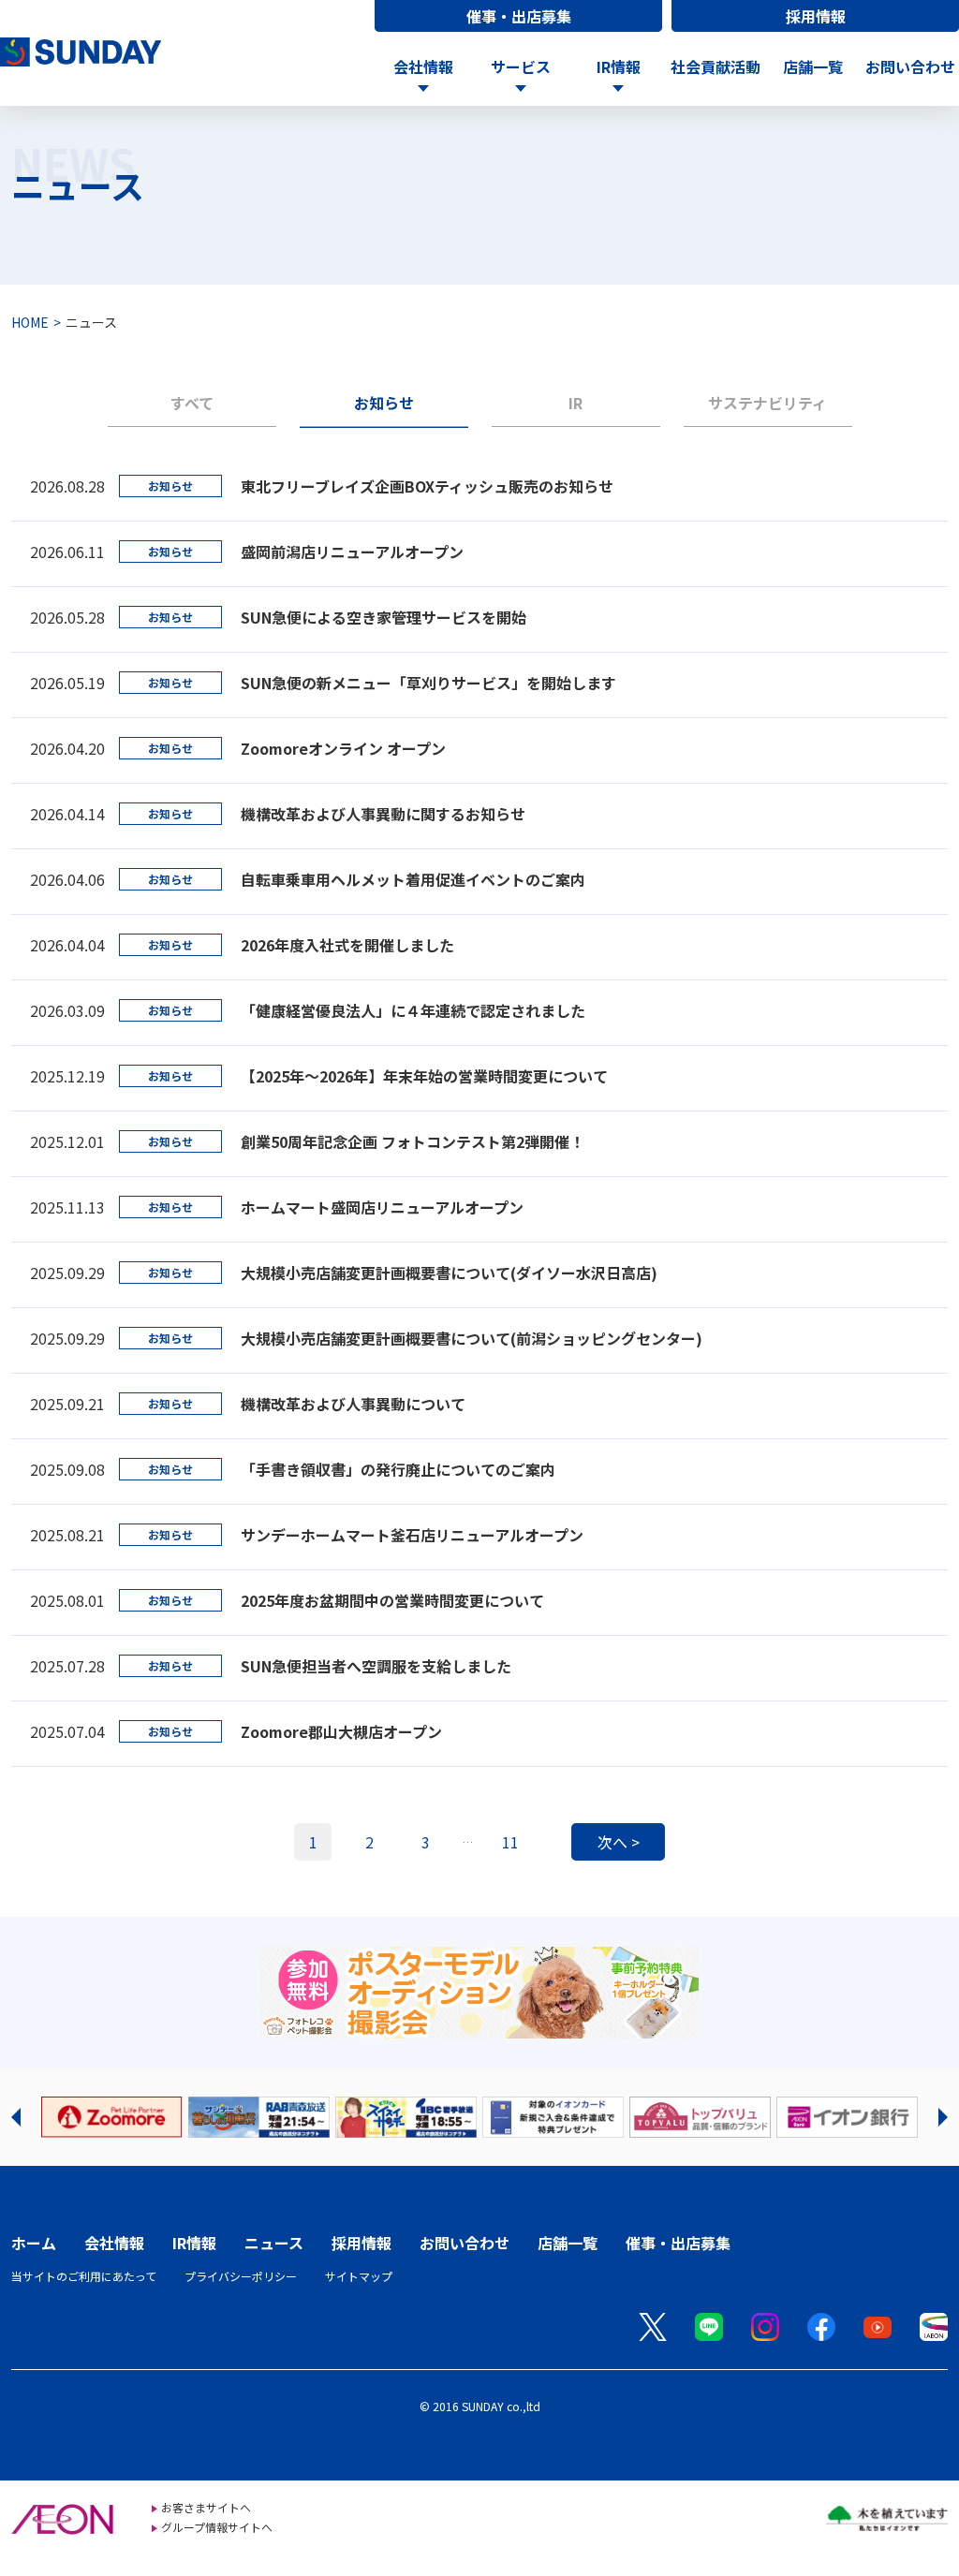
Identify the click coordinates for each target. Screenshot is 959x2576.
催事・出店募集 (519, 16)
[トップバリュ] (700, 2117)
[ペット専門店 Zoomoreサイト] (112, 2118)
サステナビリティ (767, 403)
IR (575, 403)
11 (510, 1842)
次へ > (619, 1842)
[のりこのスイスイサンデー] (406, 2117)
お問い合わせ (910, 66)
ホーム (34, 2243)
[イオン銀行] (847, 2117)
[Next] (943, 2117)
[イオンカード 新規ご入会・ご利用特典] (553, 2117)
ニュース (274, 2243)
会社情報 (114, 2243)
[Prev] (16, 2117)
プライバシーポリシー (241, 2276)
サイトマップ (359, 2276)
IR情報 (194, 2243)
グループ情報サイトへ (217, 2527)
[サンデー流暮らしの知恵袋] (259, 2117)
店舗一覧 (813, 66)
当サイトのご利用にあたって (84, 2276)
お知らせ (384, 403)
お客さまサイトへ (206, 2507)
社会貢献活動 (716, 66)
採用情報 (816, 16)
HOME (30, 322)
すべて (192, 403)
